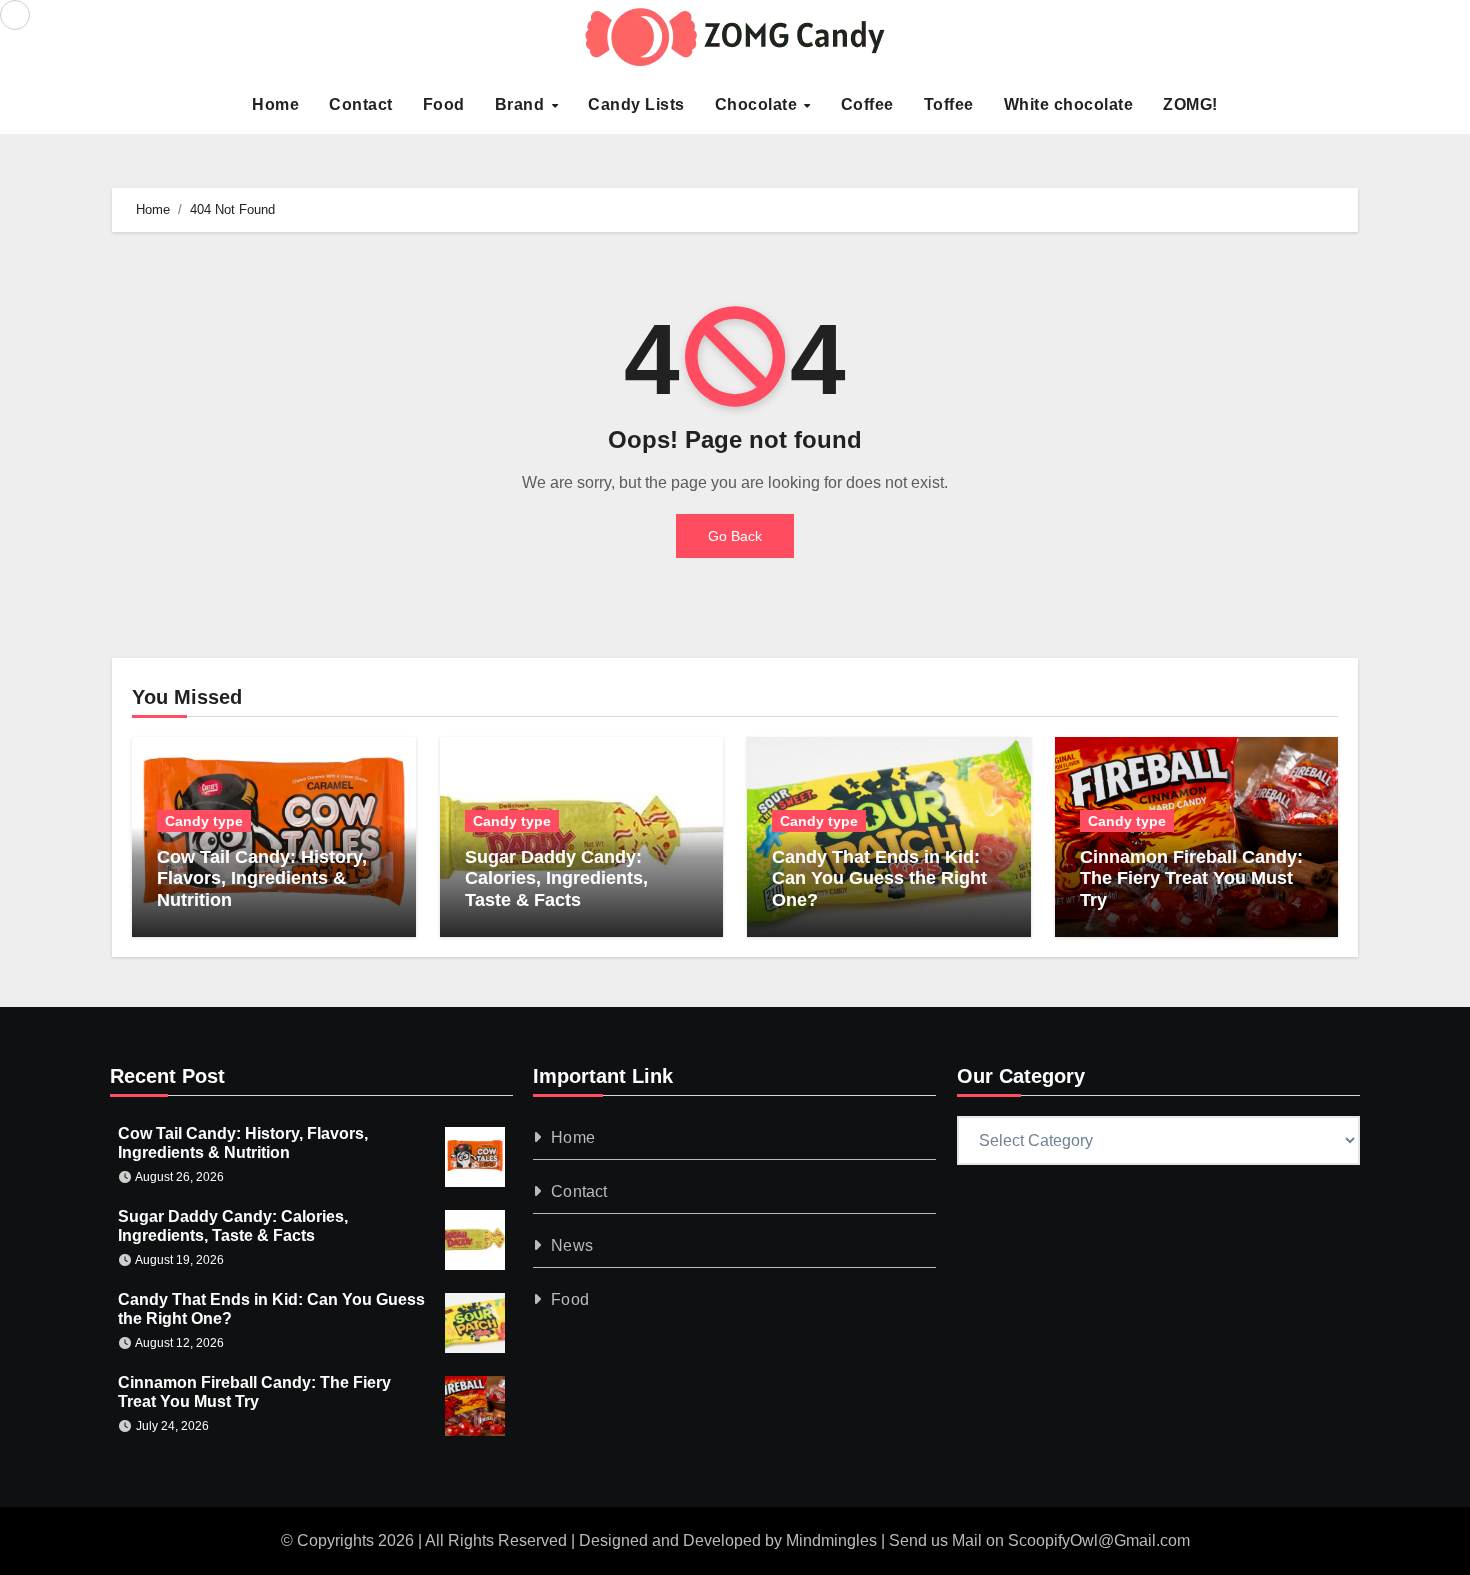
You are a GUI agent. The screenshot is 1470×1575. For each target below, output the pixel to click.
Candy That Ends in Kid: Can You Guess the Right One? (879, 878)
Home (275, 104)
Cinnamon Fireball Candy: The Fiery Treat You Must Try (1191, 878)
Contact (361, 104)
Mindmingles (831, 1540)
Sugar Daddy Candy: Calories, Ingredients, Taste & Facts (556, 878)
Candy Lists (636, 104)
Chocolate (758, 104)
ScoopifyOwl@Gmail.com (1099, 1540)
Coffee (867, 104)
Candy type (204, 821)
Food (444, 104)
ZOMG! (1190, 104)
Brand (522, 104)
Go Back (735, 536)
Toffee (949, 104)
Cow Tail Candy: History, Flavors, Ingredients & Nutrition (262, 878)
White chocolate (1069, 104)
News (573, 1245)
